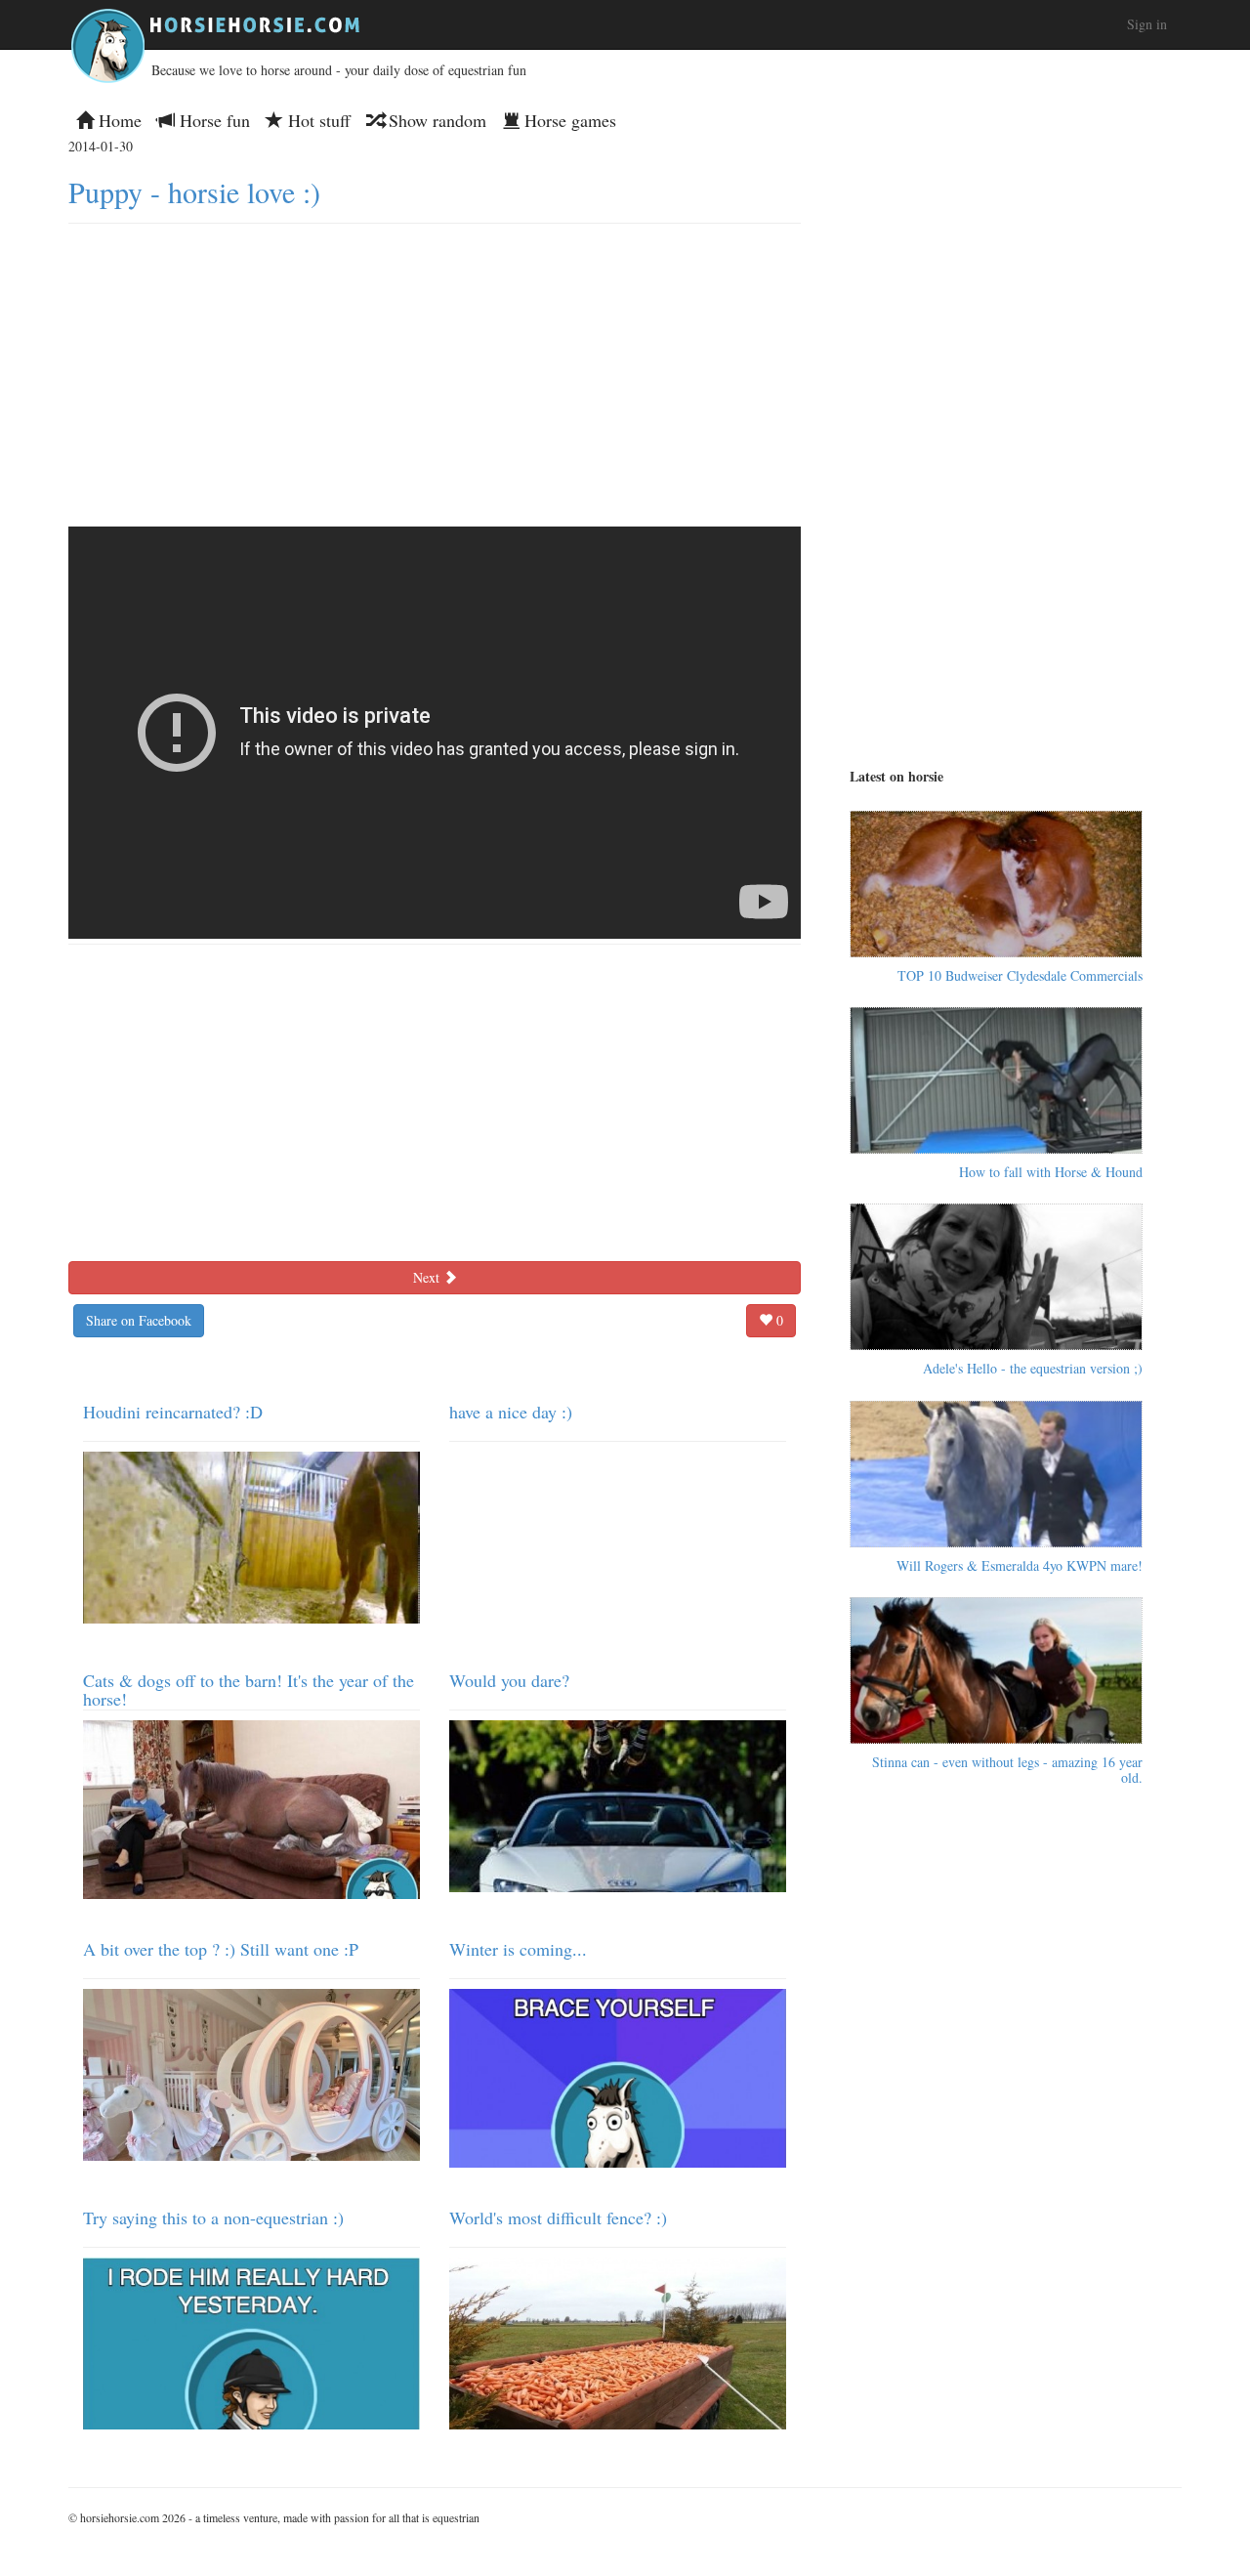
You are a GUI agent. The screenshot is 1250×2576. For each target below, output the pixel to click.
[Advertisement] (435, 370)
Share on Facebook (139, 1320)
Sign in (1147, 24)
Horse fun (212, 120)
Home (118, 120)
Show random (435, 120)
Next (428, 1277)
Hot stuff (317, 120)
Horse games (568, 120)
